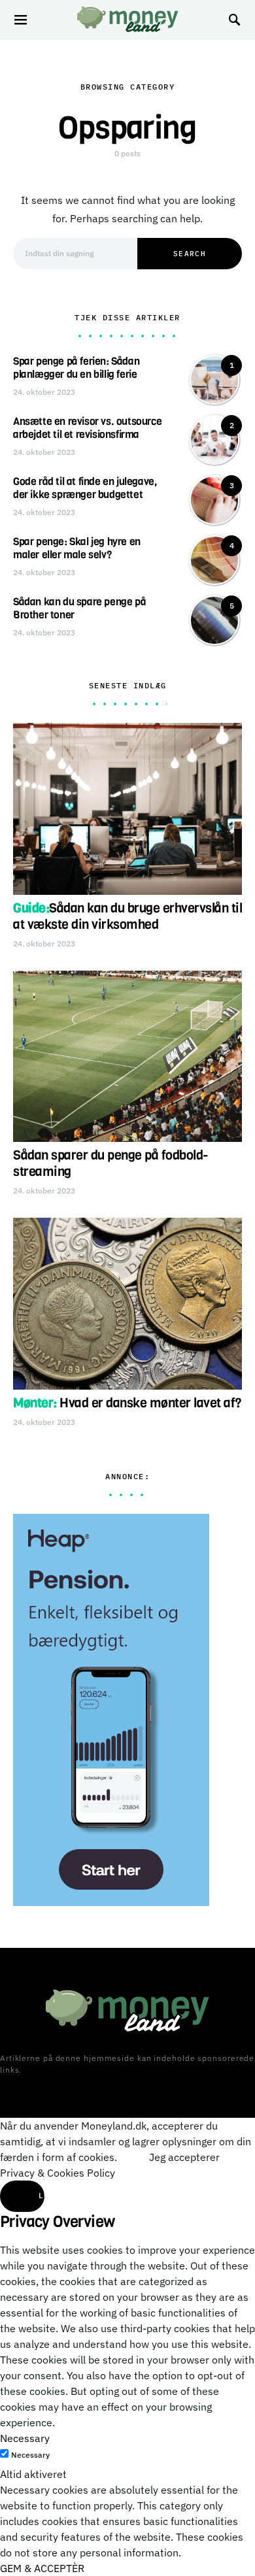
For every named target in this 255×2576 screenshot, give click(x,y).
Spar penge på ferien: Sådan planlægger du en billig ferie (76, 368)
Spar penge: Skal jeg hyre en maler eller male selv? (77, 548)
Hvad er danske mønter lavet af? (127, 1403)
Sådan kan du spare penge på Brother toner (79, 608)
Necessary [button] (25, 2438)
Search (190, 254)
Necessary (30, 2455)
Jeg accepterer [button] (184, 2157)
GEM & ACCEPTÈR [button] (42, 2568)
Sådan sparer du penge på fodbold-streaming (111, 1163)
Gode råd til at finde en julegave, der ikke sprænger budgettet (85, 488)
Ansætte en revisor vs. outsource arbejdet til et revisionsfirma (87, 428)
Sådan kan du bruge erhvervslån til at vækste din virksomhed (127, 916)
